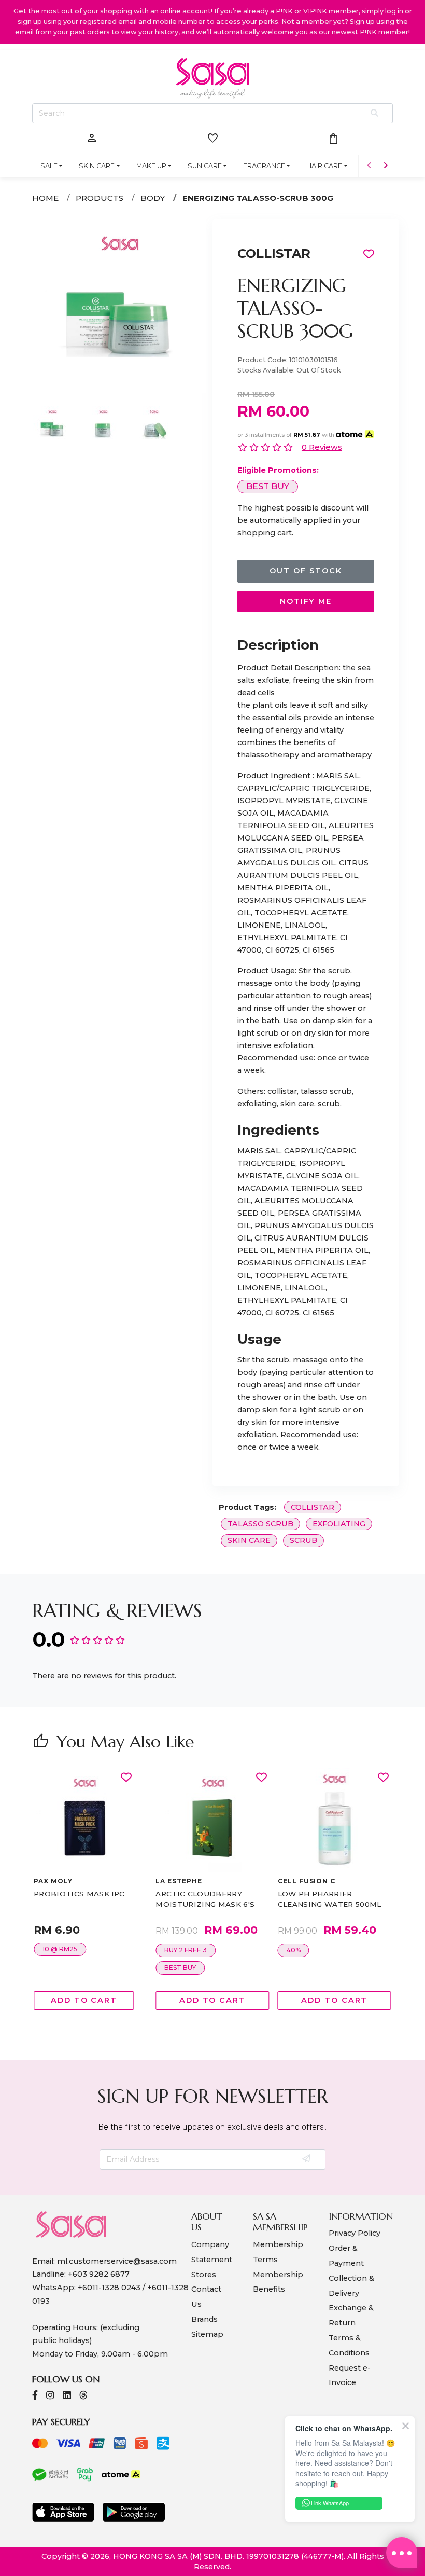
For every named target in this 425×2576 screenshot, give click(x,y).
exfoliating (339, 1524)
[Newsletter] (307, 2159)
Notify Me (306, 601)
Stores (204, 2275)
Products (100, 198)
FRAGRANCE (264, 166)
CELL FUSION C (307, 1881)
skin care (249, 1540)
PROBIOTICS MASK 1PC (79, 1894)
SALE (49, 166)
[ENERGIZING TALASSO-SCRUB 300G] (119, 390)
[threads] (83, 2396)
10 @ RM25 (60, 1949)
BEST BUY (268, 486)
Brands (204, 2319)
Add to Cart (84, 2000)
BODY (153, 198)
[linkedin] (67, 2396)
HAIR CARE (324, 166)
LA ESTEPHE (179, 1881)
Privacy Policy (355, 2233)
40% (294, 1950)
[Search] (375, 114)
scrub (303, 1540)
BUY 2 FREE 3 (186, 1950)
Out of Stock (306, 571)
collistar (313, 1507)
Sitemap (207, 2334)
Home (45, 198)
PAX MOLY (53, 1881)
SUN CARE (205, 166)
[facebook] (35, 2396)
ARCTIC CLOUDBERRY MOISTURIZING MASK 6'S (205, 1899)
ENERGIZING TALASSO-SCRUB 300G (258, 198)
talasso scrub (260, 1524)
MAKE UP (151, 166)
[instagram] (50, 2396)
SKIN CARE (97, 166)
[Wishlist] (126, 1778)
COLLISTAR (274, 253)
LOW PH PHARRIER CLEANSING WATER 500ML (330, 1899)
